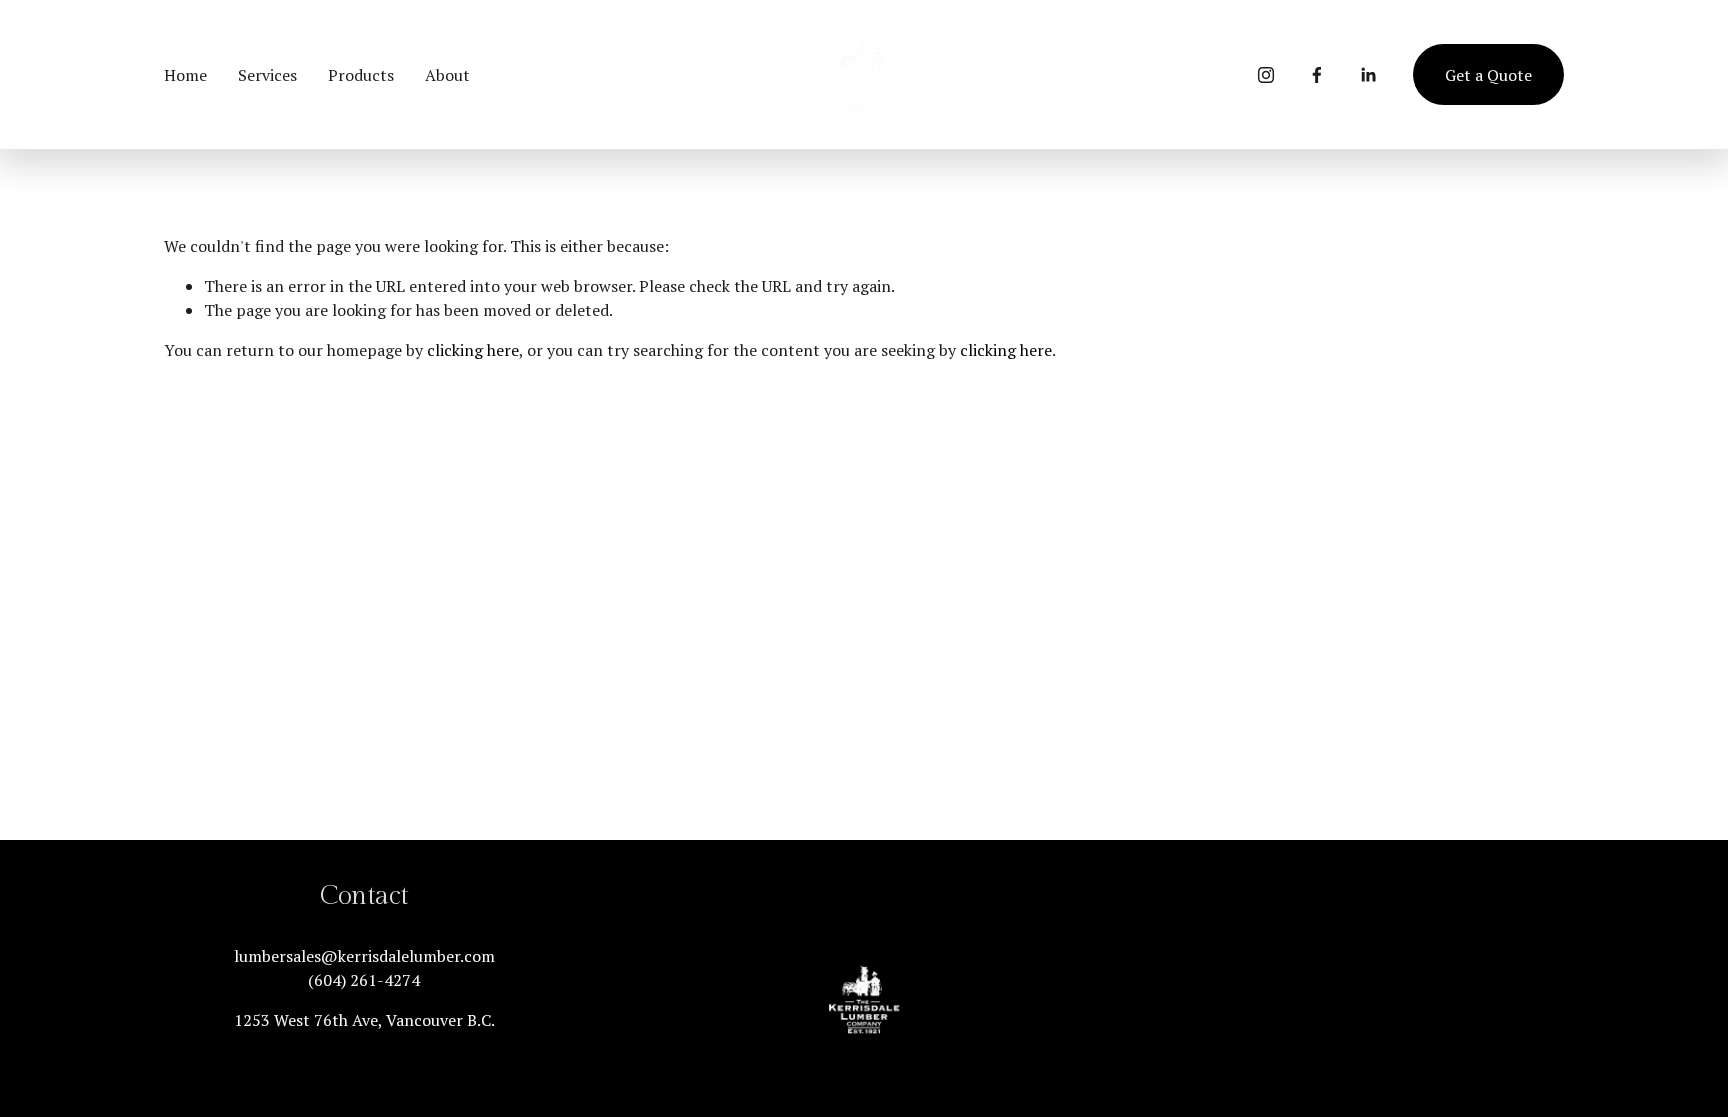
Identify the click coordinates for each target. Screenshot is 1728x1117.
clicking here (473, 350)
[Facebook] (1317, 75)
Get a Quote (1488, 75)
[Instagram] (1266, 75)
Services (267, 75)
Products (361, 75)
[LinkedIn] (1368, 75)
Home (185, 75)
